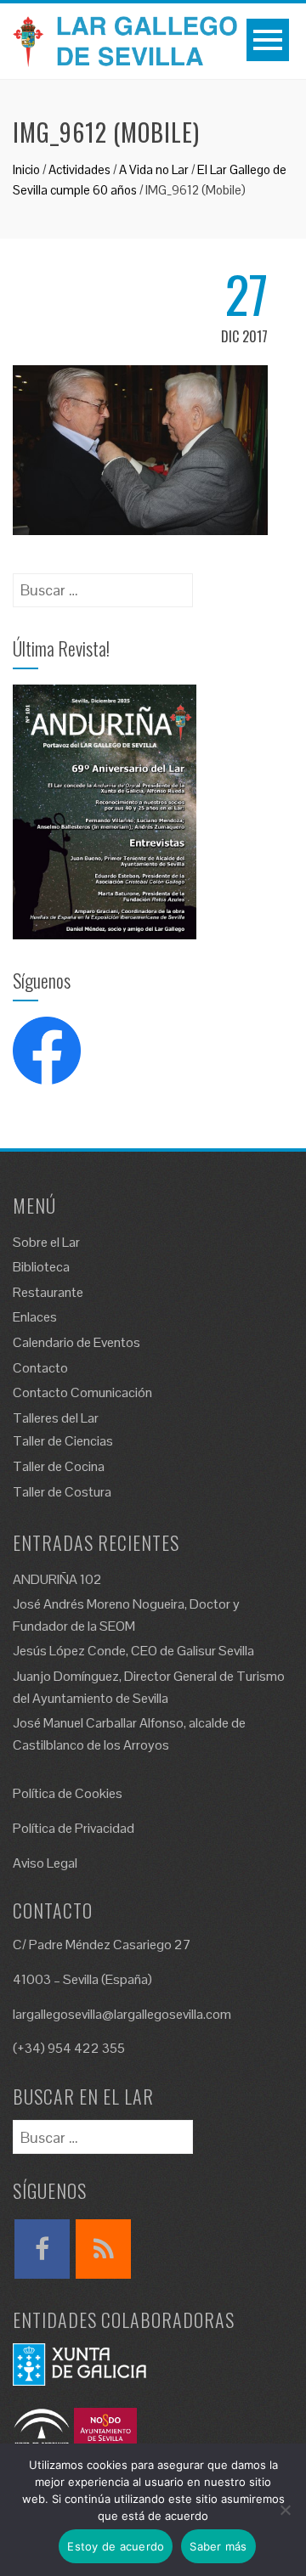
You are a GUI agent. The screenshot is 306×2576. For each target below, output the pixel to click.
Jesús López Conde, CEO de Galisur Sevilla (133, 1651)
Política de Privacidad (74, 1828)
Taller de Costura (62, 1492)
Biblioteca (41, 1267)
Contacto (40, 1368)
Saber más (218, 2546)
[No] (285, 2510)
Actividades (79, 169)
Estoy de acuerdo (116, 2546)
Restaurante (48, 1292)
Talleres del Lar (56, 1418)
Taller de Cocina (59, 1466)
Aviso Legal (45, 1863)
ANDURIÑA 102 (57, 1579)
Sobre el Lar (46, 1242)
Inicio (26, 169)
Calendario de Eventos (76, 1342)
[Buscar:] (103, 585)
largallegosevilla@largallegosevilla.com (122, 2014)
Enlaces (35, 1317)
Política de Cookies (68, 1793)
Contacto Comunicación (82, 1392)
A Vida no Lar (154, 169)
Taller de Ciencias (63, 1441)
